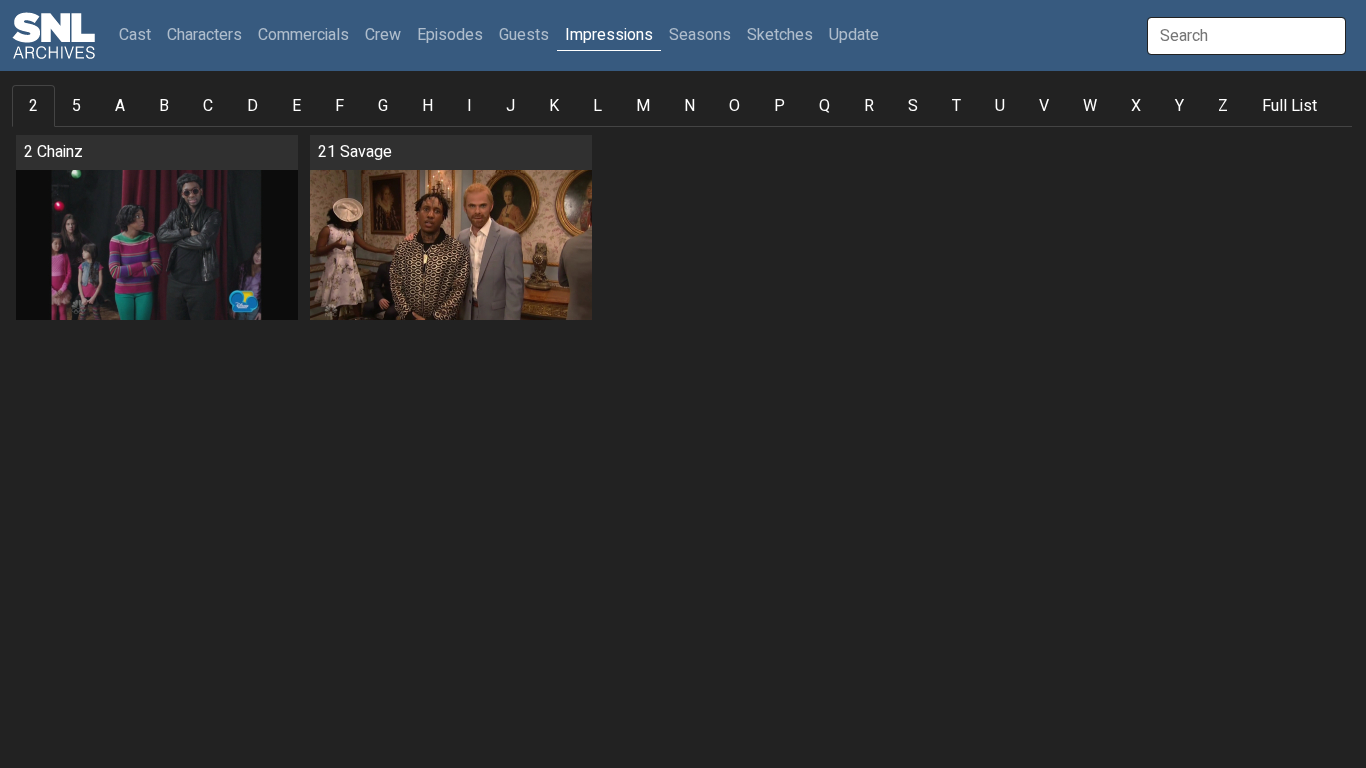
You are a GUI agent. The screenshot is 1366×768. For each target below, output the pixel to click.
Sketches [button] (780, 35)
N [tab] (689, 106)
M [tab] (643, 106)
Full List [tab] (1289, 106)
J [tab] (510, 106)
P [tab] (779, 106)
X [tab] (1136, 106)
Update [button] (854, 35)
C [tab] (208, 106)
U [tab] (1000, 106)
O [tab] (734, 106)
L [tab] (597, 106)
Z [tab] (1223, 106)
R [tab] (869, 106)
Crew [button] (383, 35)
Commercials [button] (303, 35)
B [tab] (164, 106)
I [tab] (469, 106)
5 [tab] (76, 106)
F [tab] (339, 106)
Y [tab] (1179, 106)
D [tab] (252, 106)
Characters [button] (204, 35)
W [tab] (1090, 106)
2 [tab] (33, 106)
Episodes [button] (450, 35)
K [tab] (554, 106)
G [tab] (383, 106)
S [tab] (913, 106)
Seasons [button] (700, 35)
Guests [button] (524, 35)
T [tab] (956, 106)
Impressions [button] (609, 35)
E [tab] (296, 106)
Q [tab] (824, 106)
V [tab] (1044, 106)
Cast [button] (139, 34)
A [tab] (120, 106)
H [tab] (427, 106)
